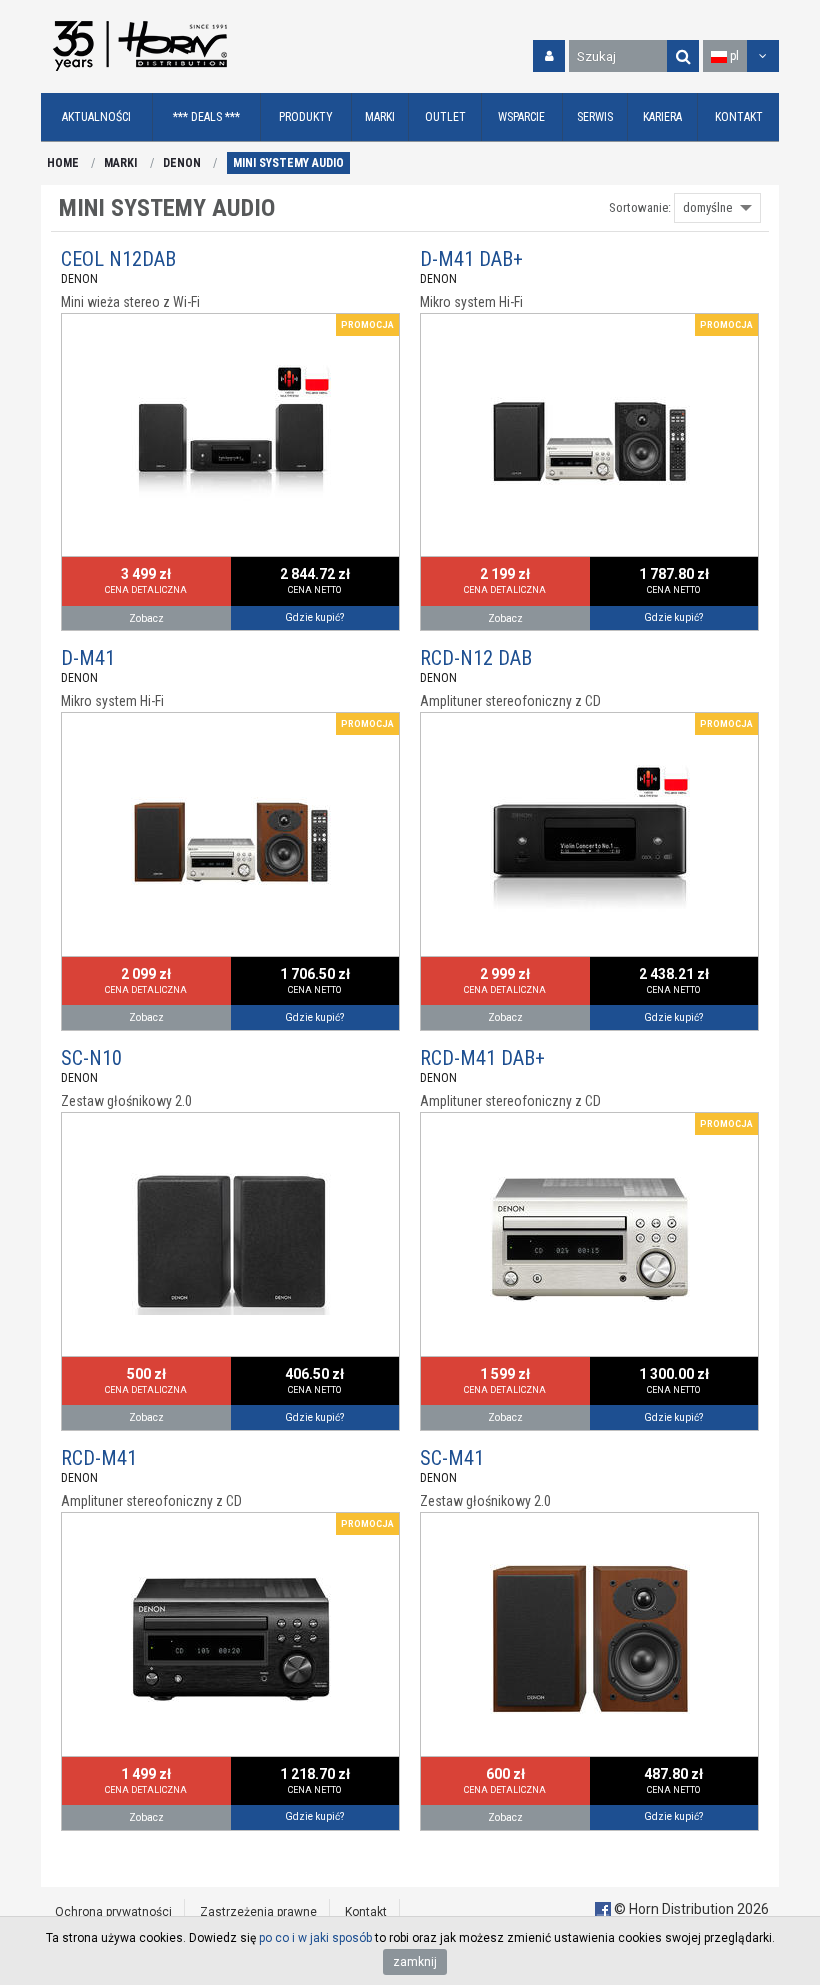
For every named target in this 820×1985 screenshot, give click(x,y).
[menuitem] (97, 117)
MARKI (120, 163)
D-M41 (88, 658)
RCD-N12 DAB (476, 658)
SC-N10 (91, 1058)
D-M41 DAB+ (471, 259)
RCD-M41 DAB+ (482, 1058)
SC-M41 (452, 1458)
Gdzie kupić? (314, 617)
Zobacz (146, 618)
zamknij (415, 1962)
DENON (182, 163)
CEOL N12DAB (118, 259)
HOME (63, 163)
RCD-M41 (99, 1458)
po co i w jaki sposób (315, 1938)
